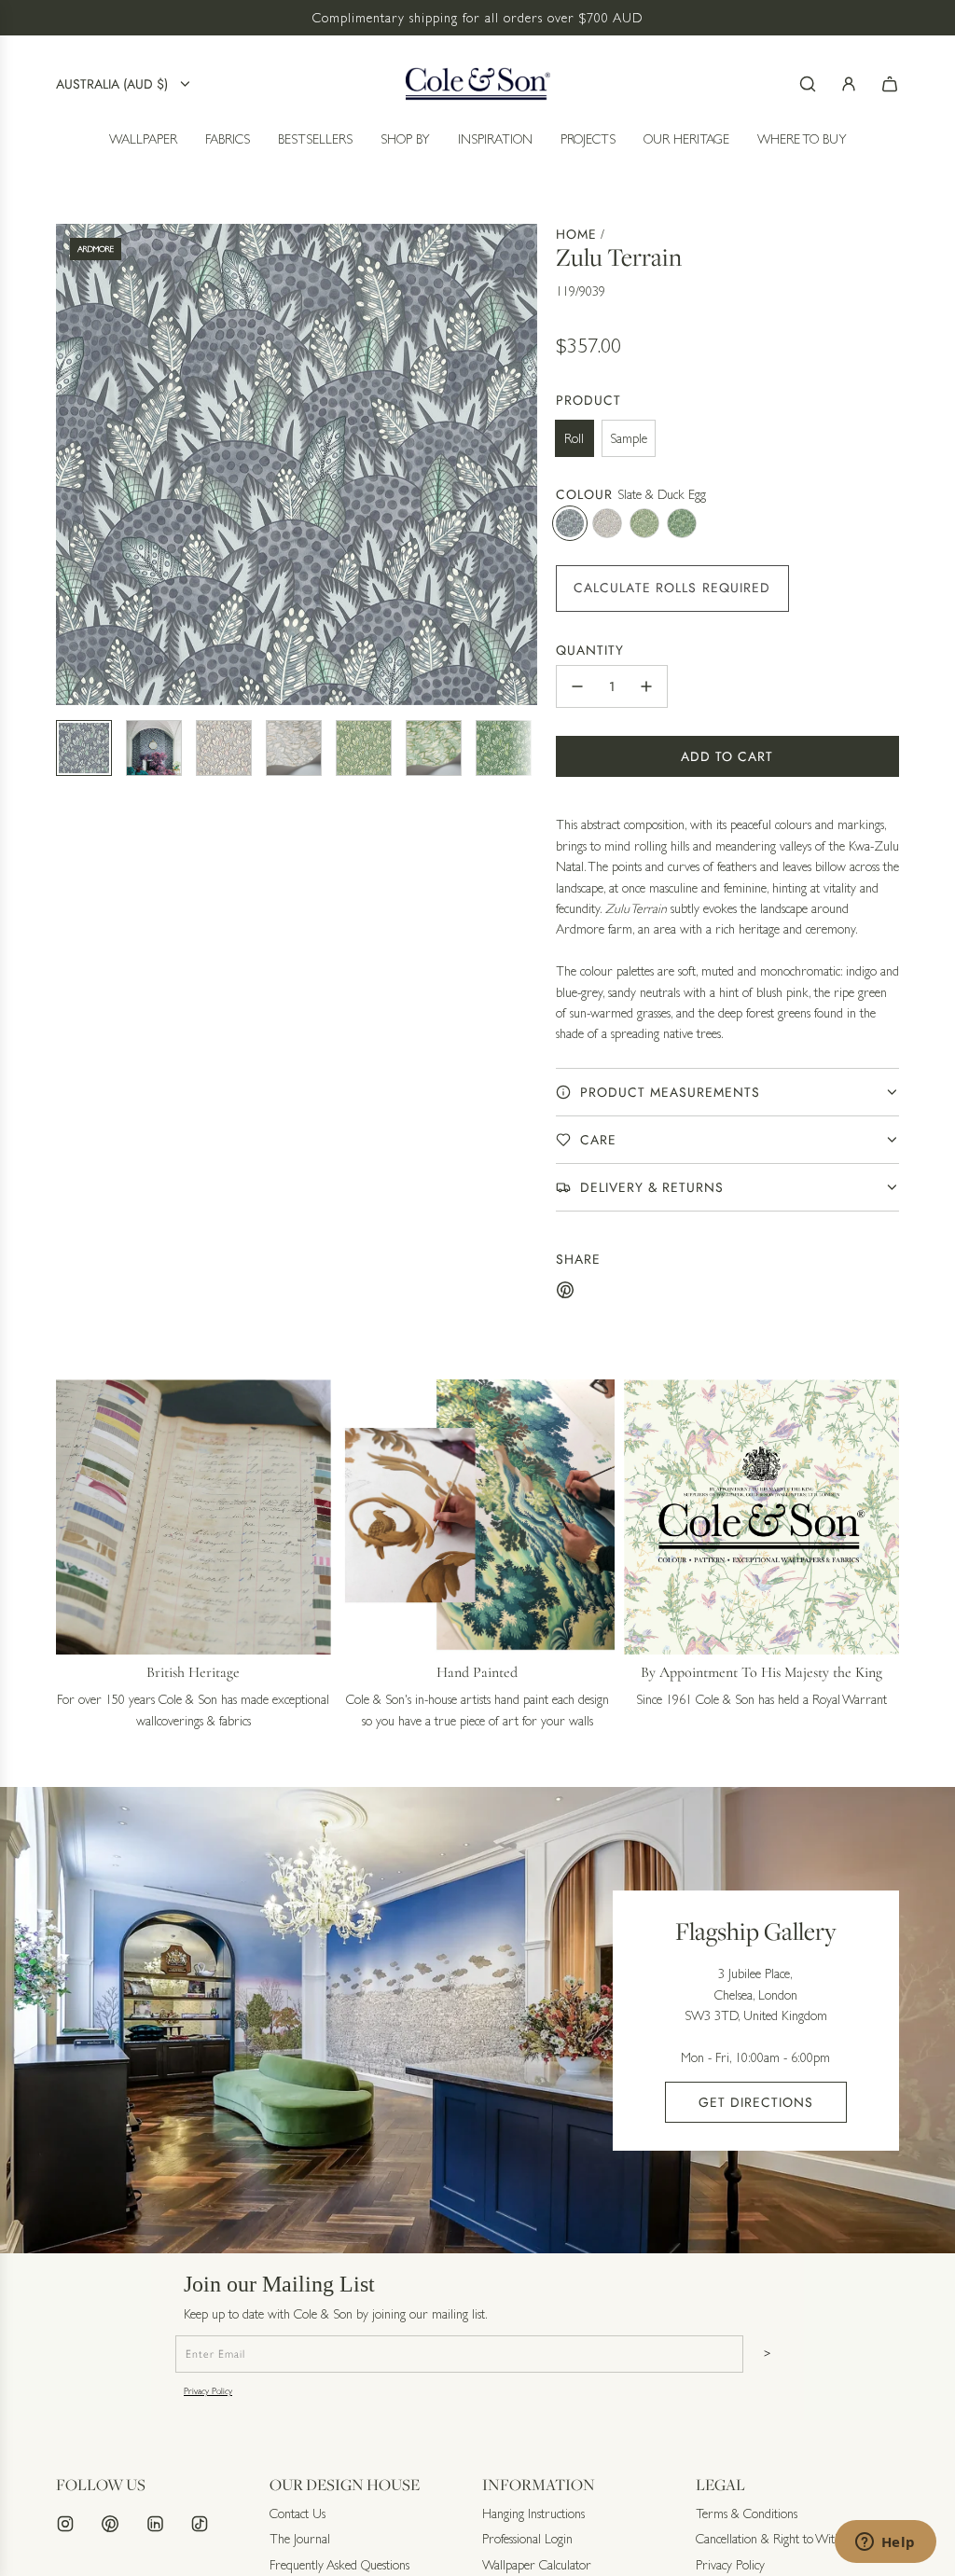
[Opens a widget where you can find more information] (885, 2543)
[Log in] (849, 84)
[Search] (808, 84)
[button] (71, 464)
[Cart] (890, 84)
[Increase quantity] (646, 686)
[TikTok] (200, 2524)
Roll (574, 438)
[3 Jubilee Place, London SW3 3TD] (477, 2020)
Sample (629, 438)
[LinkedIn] (155, 2524)
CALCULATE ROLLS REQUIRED (672, 588)
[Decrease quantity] (577, 686)
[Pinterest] (110, 2524)
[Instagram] (65, 2524)
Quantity (590, 650)
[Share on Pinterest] (565, 1293)
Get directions (756, 2102)
